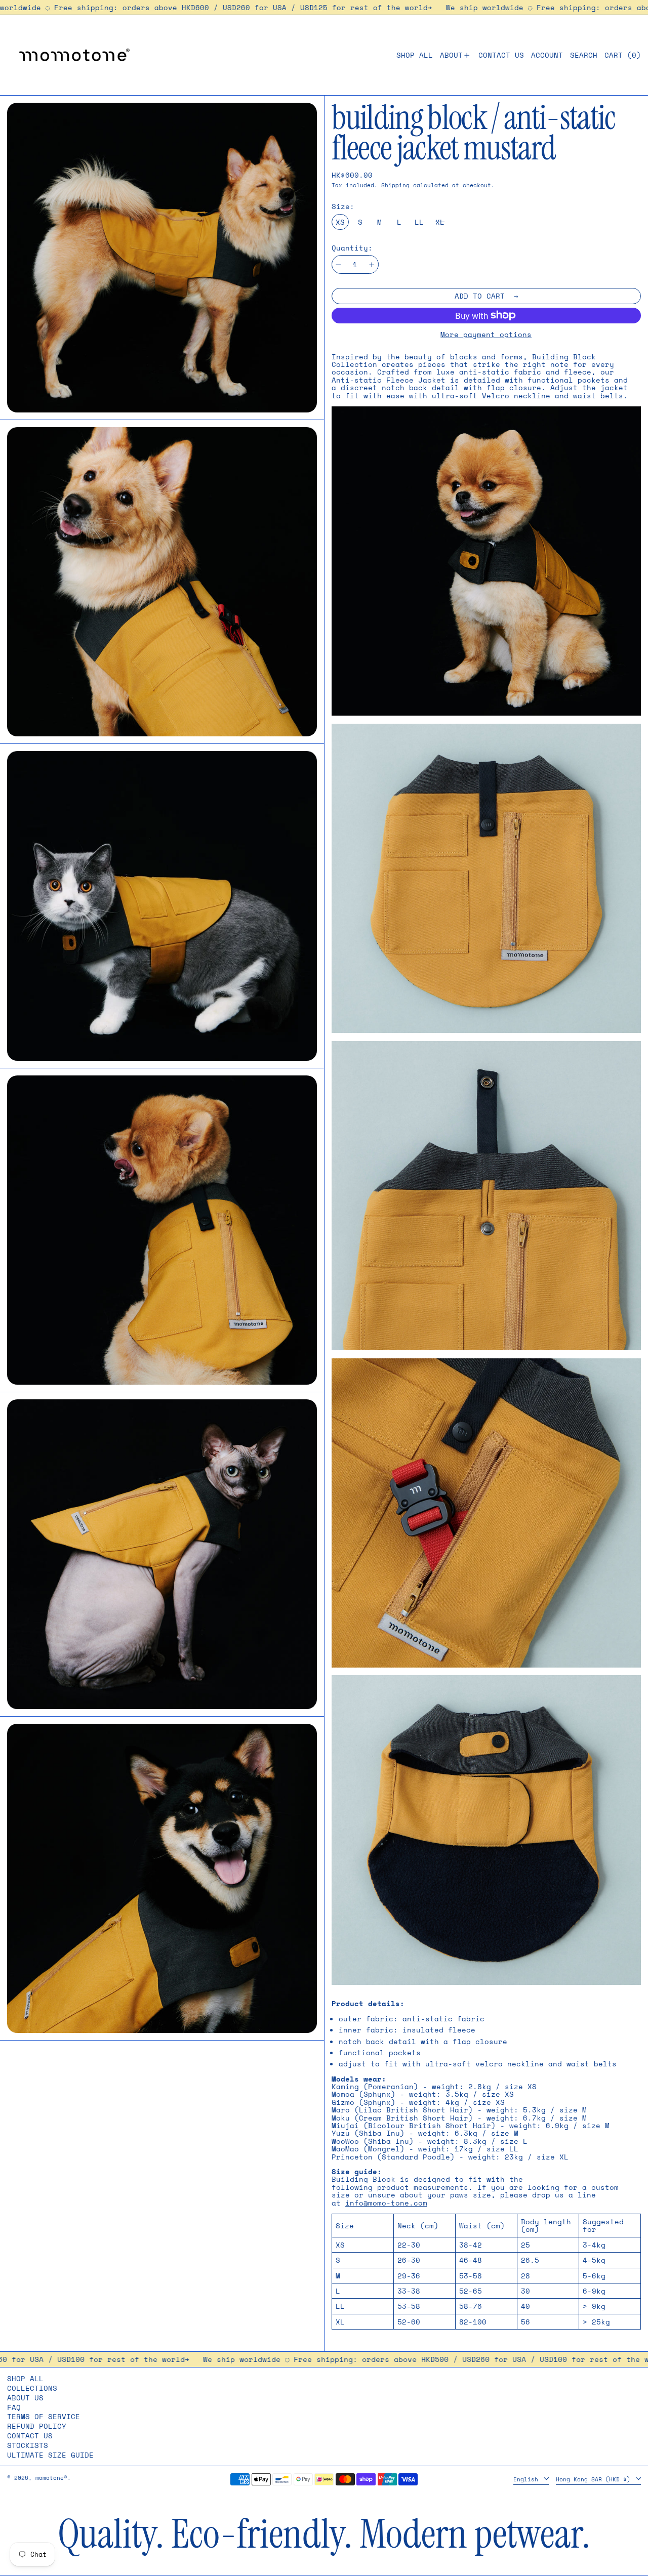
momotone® (51, 2478)
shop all (25, 2378)
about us (25, 2398)
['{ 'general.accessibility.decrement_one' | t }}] (338, 265)
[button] (584, 55)
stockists (28, 2445)
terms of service (44, 2416)
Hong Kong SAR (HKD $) (595, 2479)
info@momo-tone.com (386, 2203)
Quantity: (352, 248)
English (528, 2479)
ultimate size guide (50, 2455)
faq (14, 2407)
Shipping (395, 185)
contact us (30, 2436)
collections (32, 2388)
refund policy (37, 2426)
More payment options (486, 334)
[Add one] (372, 265)
